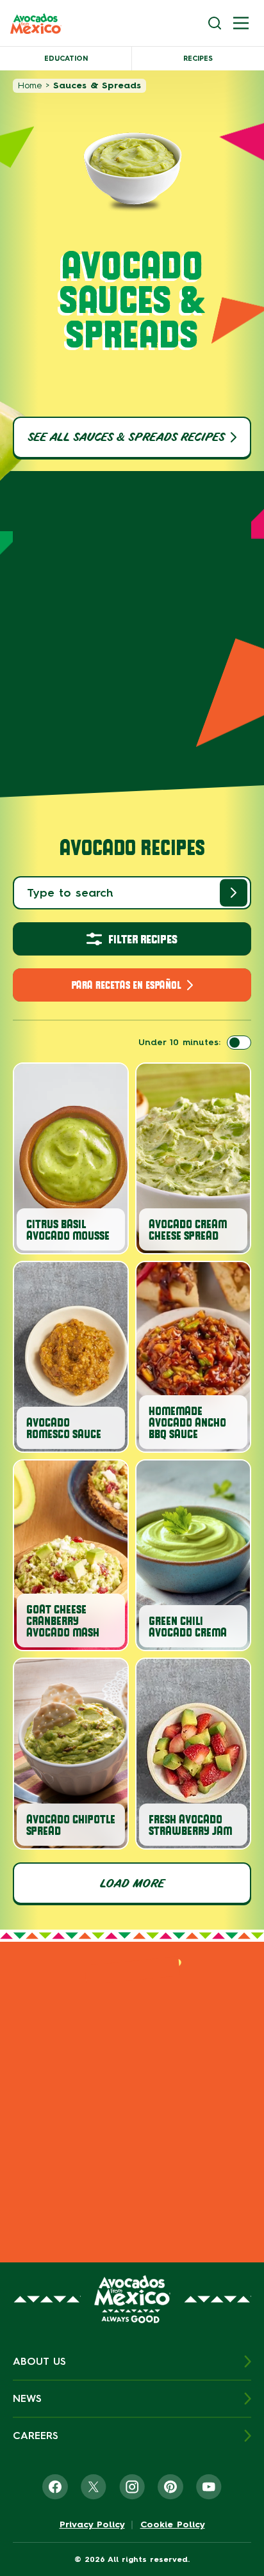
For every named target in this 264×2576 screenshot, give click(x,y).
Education (66, 59)
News (27, 2398)
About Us (39, 2361)
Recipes (198, 59)
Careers (36, 2436)
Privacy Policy (92, 2525)
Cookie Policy (173, 2525)
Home (30, 85)
